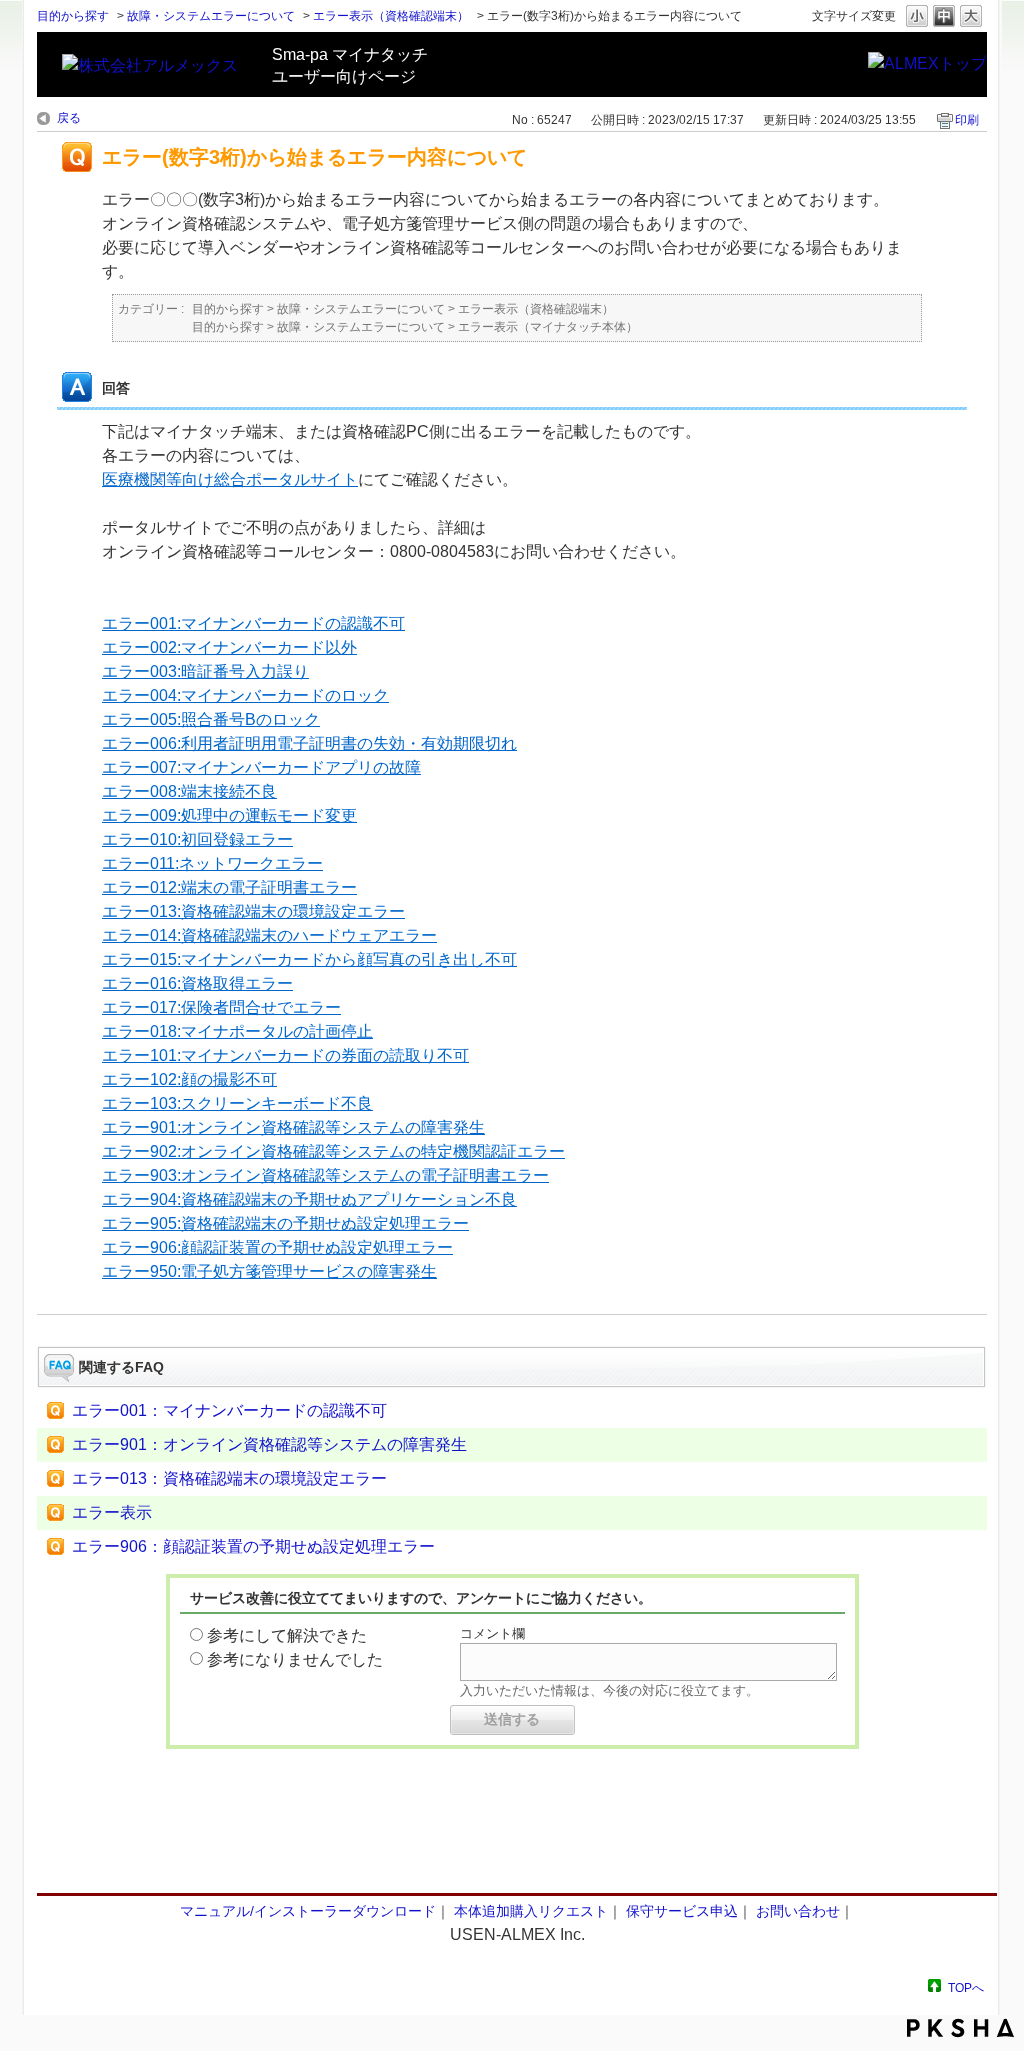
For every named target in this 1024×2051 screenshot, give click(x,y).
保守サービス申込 (682, 1911)
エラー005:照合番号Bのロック (211, 719)
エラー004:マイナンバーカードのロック (245, 695)
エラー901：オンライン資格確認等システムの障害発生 (269, 1444)
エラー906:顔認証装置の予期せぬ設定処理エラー (277, 1247)
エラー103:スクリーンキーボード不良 (237, 1103)
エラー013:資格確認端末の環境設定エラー (253, 911)
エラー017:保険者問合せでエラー (221, 1007)
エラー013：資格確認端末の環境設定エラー (229, 1478)
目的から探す (73, 16)
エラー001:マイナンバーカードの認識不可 (253, 623)
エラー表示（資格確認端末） (391, 16)
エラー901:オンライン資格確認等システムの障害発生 (293, 1127)
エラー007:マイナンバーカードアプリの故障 (261, 767)
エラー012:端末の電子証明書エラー (229, 887)
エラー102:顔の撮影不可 (189, 1079)
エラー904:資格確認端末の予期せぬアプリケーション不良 (309, 1199)
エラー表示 (112, 1512)
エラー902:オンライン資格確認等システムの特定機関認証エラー (333, 1151)
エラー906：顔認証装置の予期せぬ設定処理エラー (253, 1546)
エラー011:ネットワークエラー (212, 863)
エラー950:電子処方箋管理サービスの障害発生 (269, 1271)
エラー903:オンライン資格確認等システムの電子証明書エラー (325, 1175)
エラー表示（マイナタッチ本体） (548, 327)
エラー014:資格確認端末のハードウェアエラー (269, 935)
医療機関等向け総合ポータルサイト (230, 479)
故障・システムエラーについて (211, 16)
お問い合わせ (798, 1911)
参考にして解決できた (287, 1635)
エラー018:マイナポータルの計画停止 (237, 1031)
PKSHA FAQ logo (960, 2028)
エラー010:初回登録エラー (197, 839)
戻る (69, 118)
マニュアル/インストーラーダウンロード (308, 1911)
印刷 (967, 120)
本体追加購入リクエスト (531, 1911)
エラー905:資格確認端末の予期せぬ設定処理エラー (285, 1223)
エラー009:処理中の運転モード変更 (229, 815)
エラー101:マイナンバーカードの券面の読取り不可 (285, 1055)
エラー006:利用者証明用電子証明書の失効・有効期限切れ (309, 743)
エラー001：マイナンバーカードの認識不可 (229, 1410)
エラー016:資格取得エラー (197, 983)
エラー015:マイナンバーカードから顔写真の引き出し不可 (309, 959)
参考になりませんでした (295, 1659)
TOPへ (966, 1987)
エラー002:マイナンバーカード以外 (229, 647)
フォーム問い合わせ (512, 1853)
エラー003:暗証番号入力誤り (205, 671)
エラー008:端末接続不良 (189, 791)
